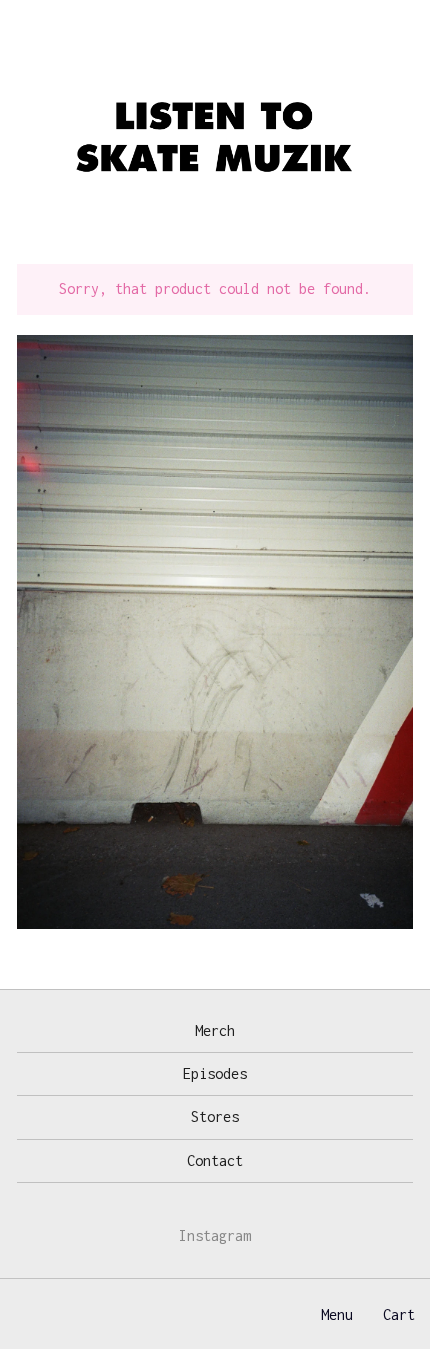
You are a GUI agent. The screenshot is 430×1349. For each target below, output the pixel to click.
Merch (215, 1030)
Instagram (215, 1235)
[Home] (215, 139)
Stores (215, 1116)
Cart (399, 1314)
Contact (215, 1160)
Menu (337, 1314)
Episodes (215, 1073)
